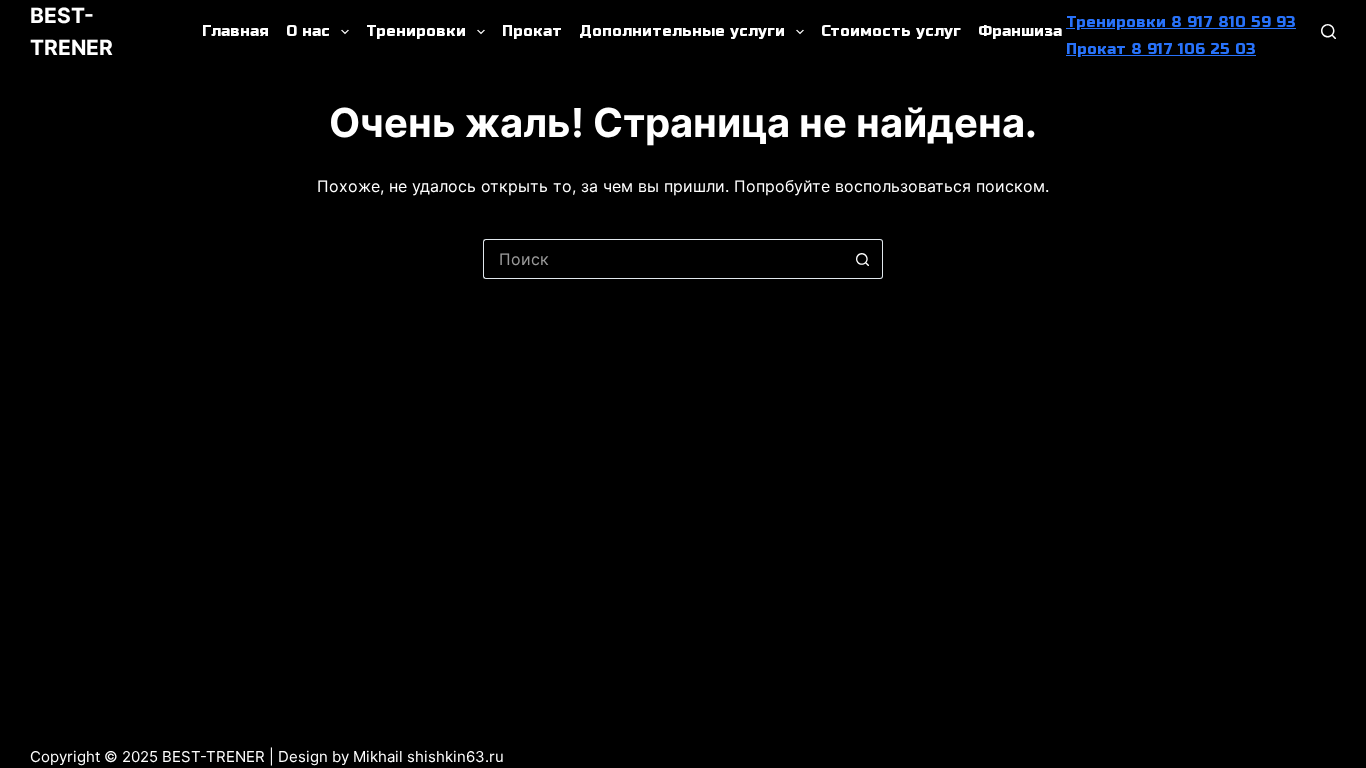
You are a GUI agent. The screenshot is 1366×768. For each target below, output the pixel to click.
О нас (308, 31)
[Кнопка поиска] (863, 259)
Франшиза (1020, 31)
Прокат (532, 31)
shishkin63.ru (455, 756)
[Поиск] (1328, 31)
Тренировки (416, 31)
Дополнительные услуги (682, 31)
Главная (235, 31)
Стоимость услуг (891, 31)
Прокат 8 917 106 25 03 (1161, 49)
